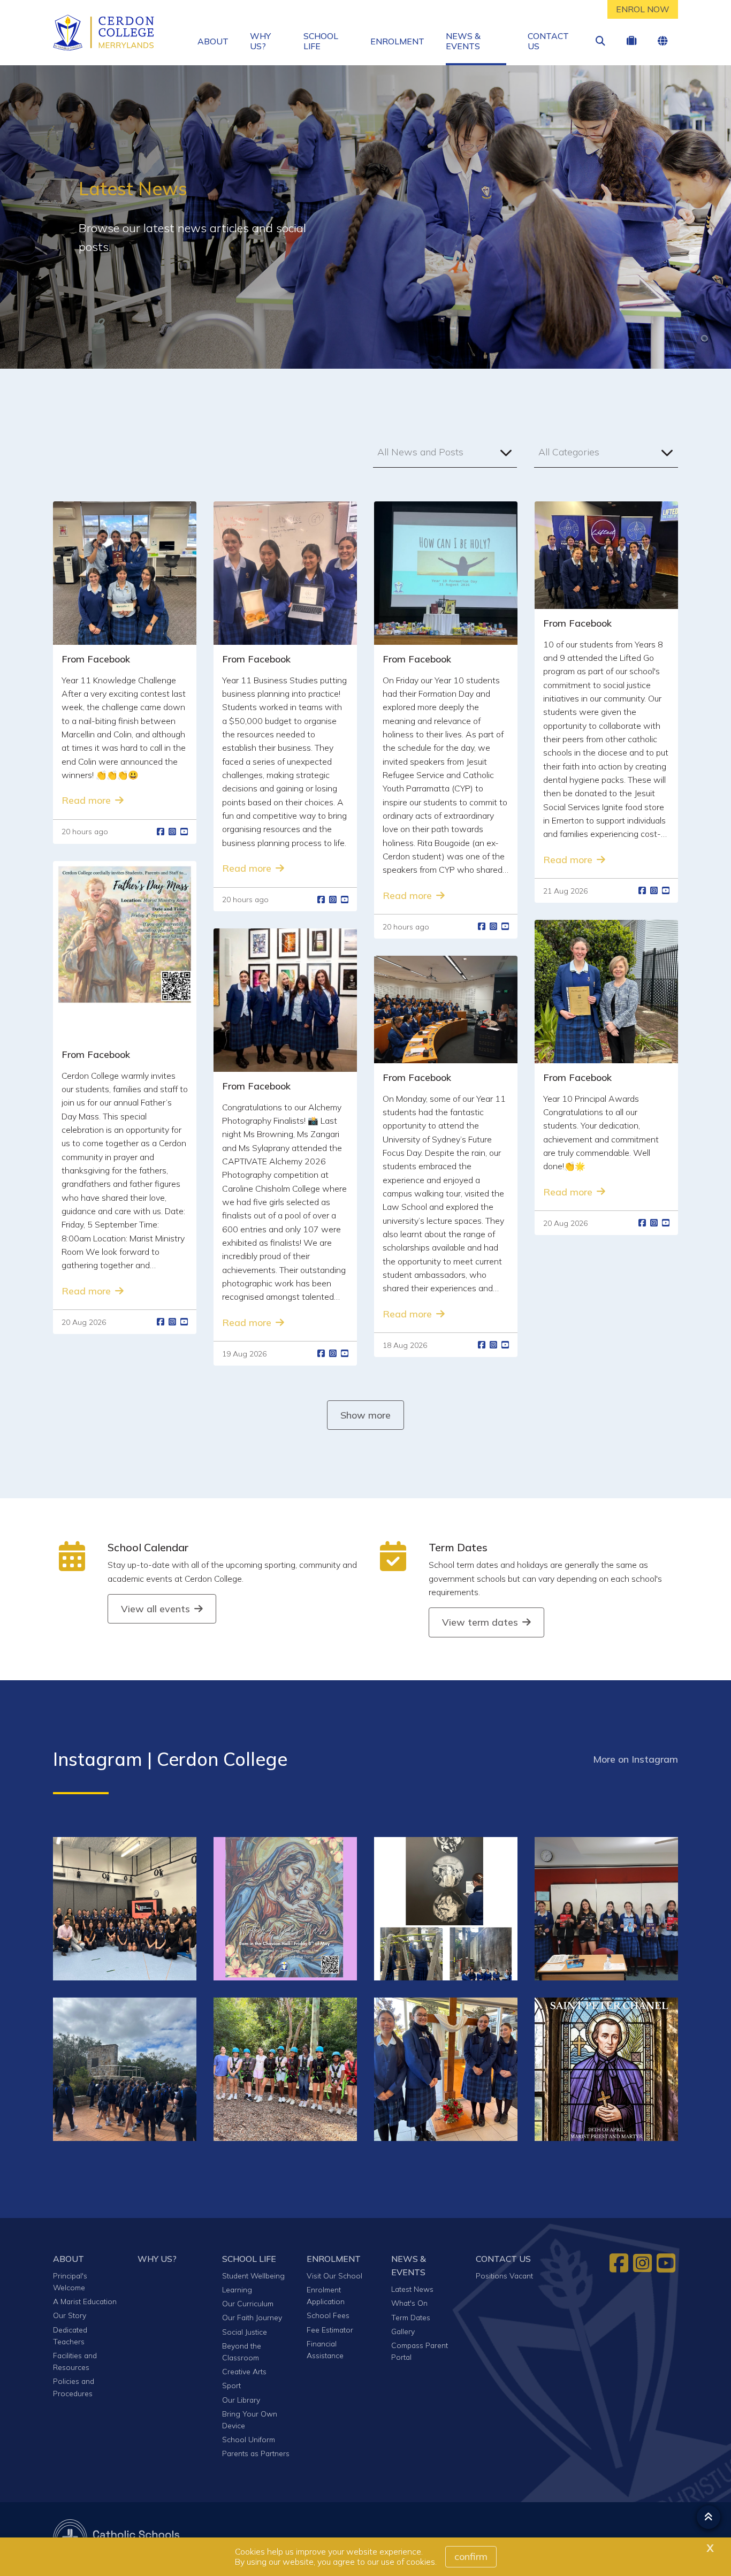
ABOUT (213, 41)
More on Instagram (635, 1759)
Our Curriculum (248, 2303)
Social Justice (245, 2332)
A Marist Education (85, 2301)
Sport (231, 2385)
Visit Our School (334, 2276)
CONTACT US (548, 41)
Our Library (241, 2400)
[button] (445, 452)
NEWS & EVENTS (463, 41)
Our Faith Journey (252, 2317)
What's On (409, 2303)
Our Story (70, 2315)
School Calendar (148, 1548)
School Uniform (249, 2439)
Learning (237, 2289)
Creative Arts (244, 2371)
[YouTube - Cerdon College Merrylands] (667, 2263)
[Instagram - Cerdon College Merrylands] (644, 2263)
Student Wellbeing (253, 2276)
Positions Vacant (504, 2276)
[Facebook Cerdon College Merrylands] (620, 2263)
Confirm (471, 2556)
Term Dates (458, 1548)
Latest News (412, 2289)
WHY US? (260, 41)
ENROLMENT (397, 41)
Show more (365, 1415)
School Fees (328, 2315)
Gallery (403, 2331)
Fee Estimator (330, 2330)
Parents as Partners (256, 2453)
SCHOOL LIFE (321, 41)
